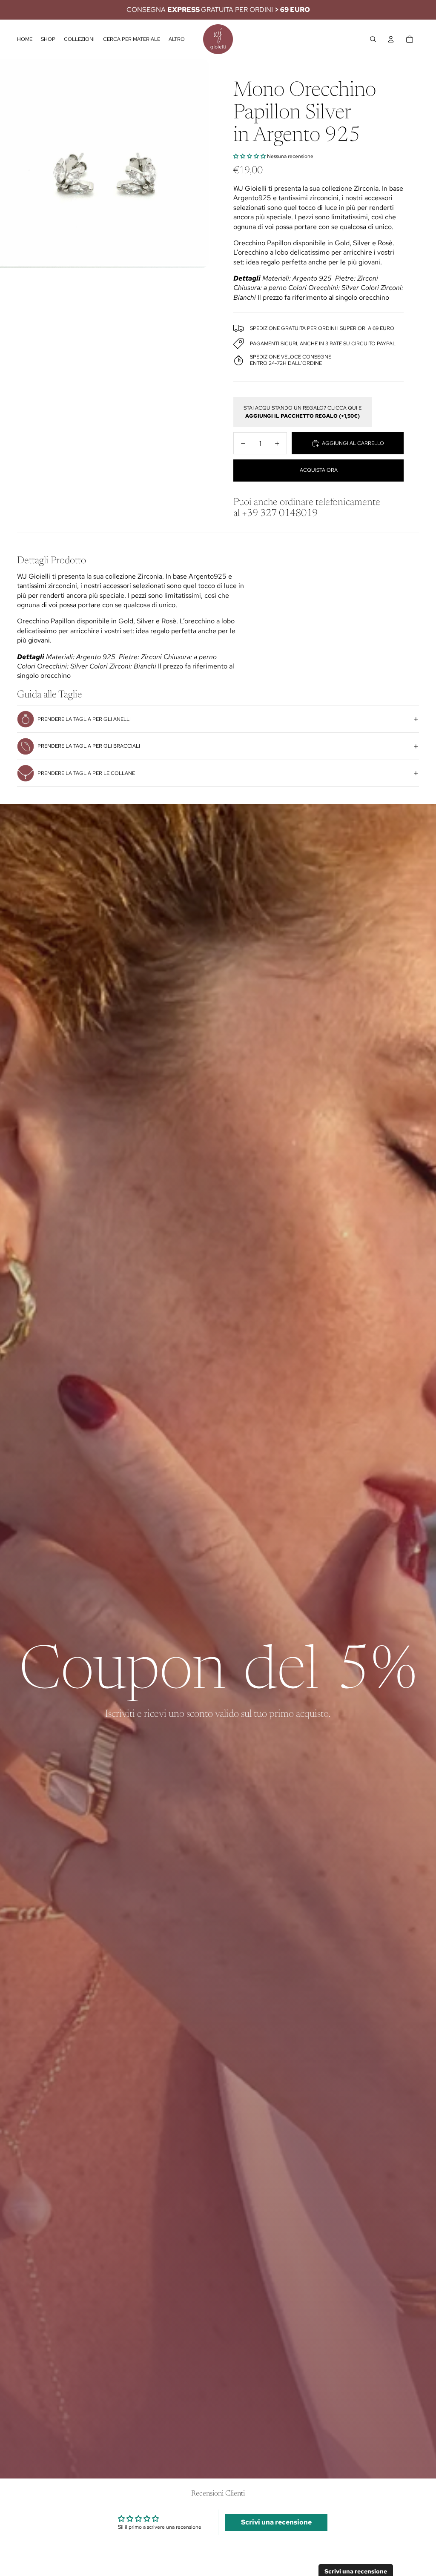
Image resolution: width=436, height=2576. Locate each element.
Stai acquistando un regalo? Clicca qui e (303, 412)
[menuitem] (177, 39)
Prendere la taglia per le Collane (86, 773)
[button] (250, 156)
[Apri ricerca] (373, 39)
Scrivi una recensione (276, 2522)
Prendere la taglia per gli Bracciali (89, 746)
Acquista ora (319, 470)
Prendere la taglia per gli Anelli (84, 719)
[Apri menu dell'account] (391, 39)
